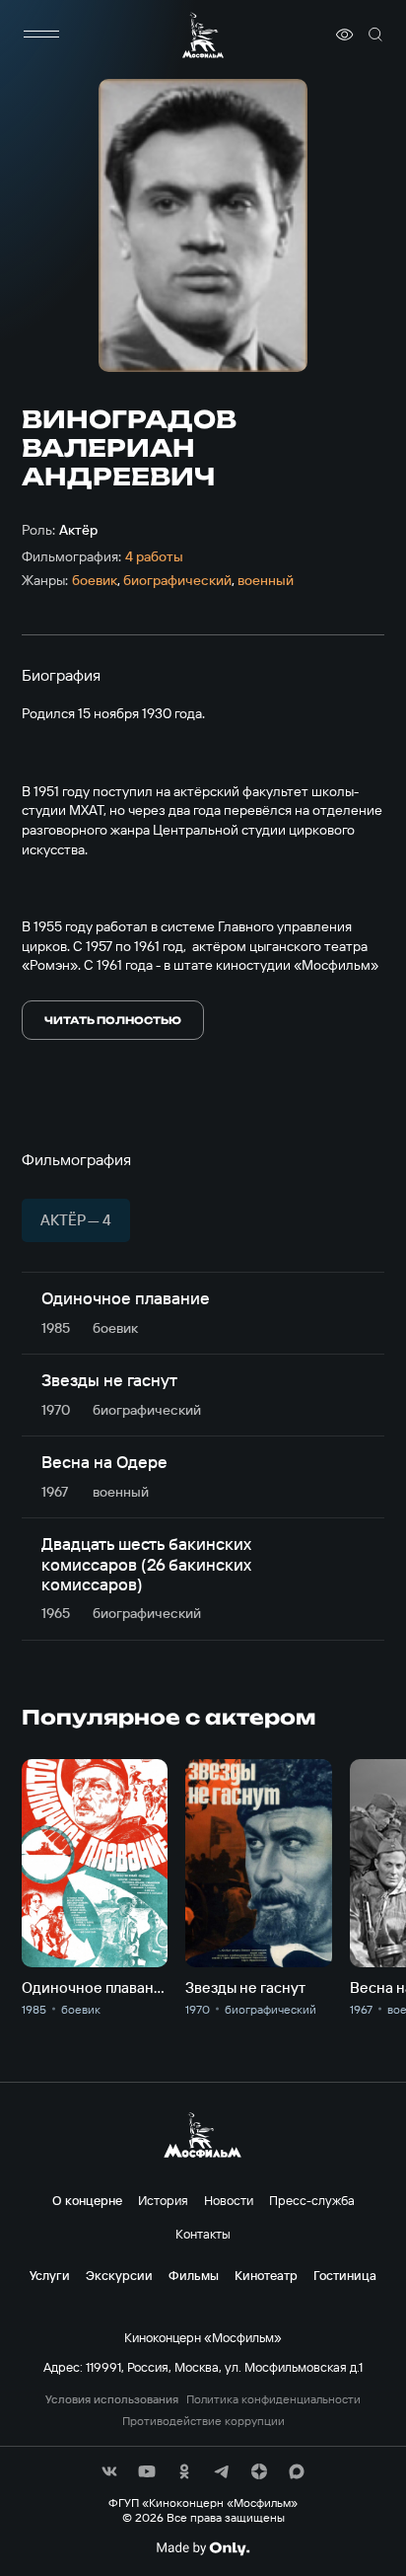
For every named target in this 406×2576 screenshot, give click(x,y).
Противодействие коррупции (203, 2421)
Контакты (203, 2234)
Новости (229, 2200)
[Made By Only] (203, 2548)
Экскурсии (119, 2275)
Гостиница (345, 2275)
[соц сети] (109, 2471)
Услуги (50, 2275)
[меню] (41, 35)
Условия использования (112, 2399)
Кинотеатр (266, 2275)
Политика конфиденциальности (273, 2399)
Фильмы (194, 2275)
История (163, 2200)
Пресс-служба (312, 2200)
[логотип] (203, 35)
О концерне (87, 2200)
